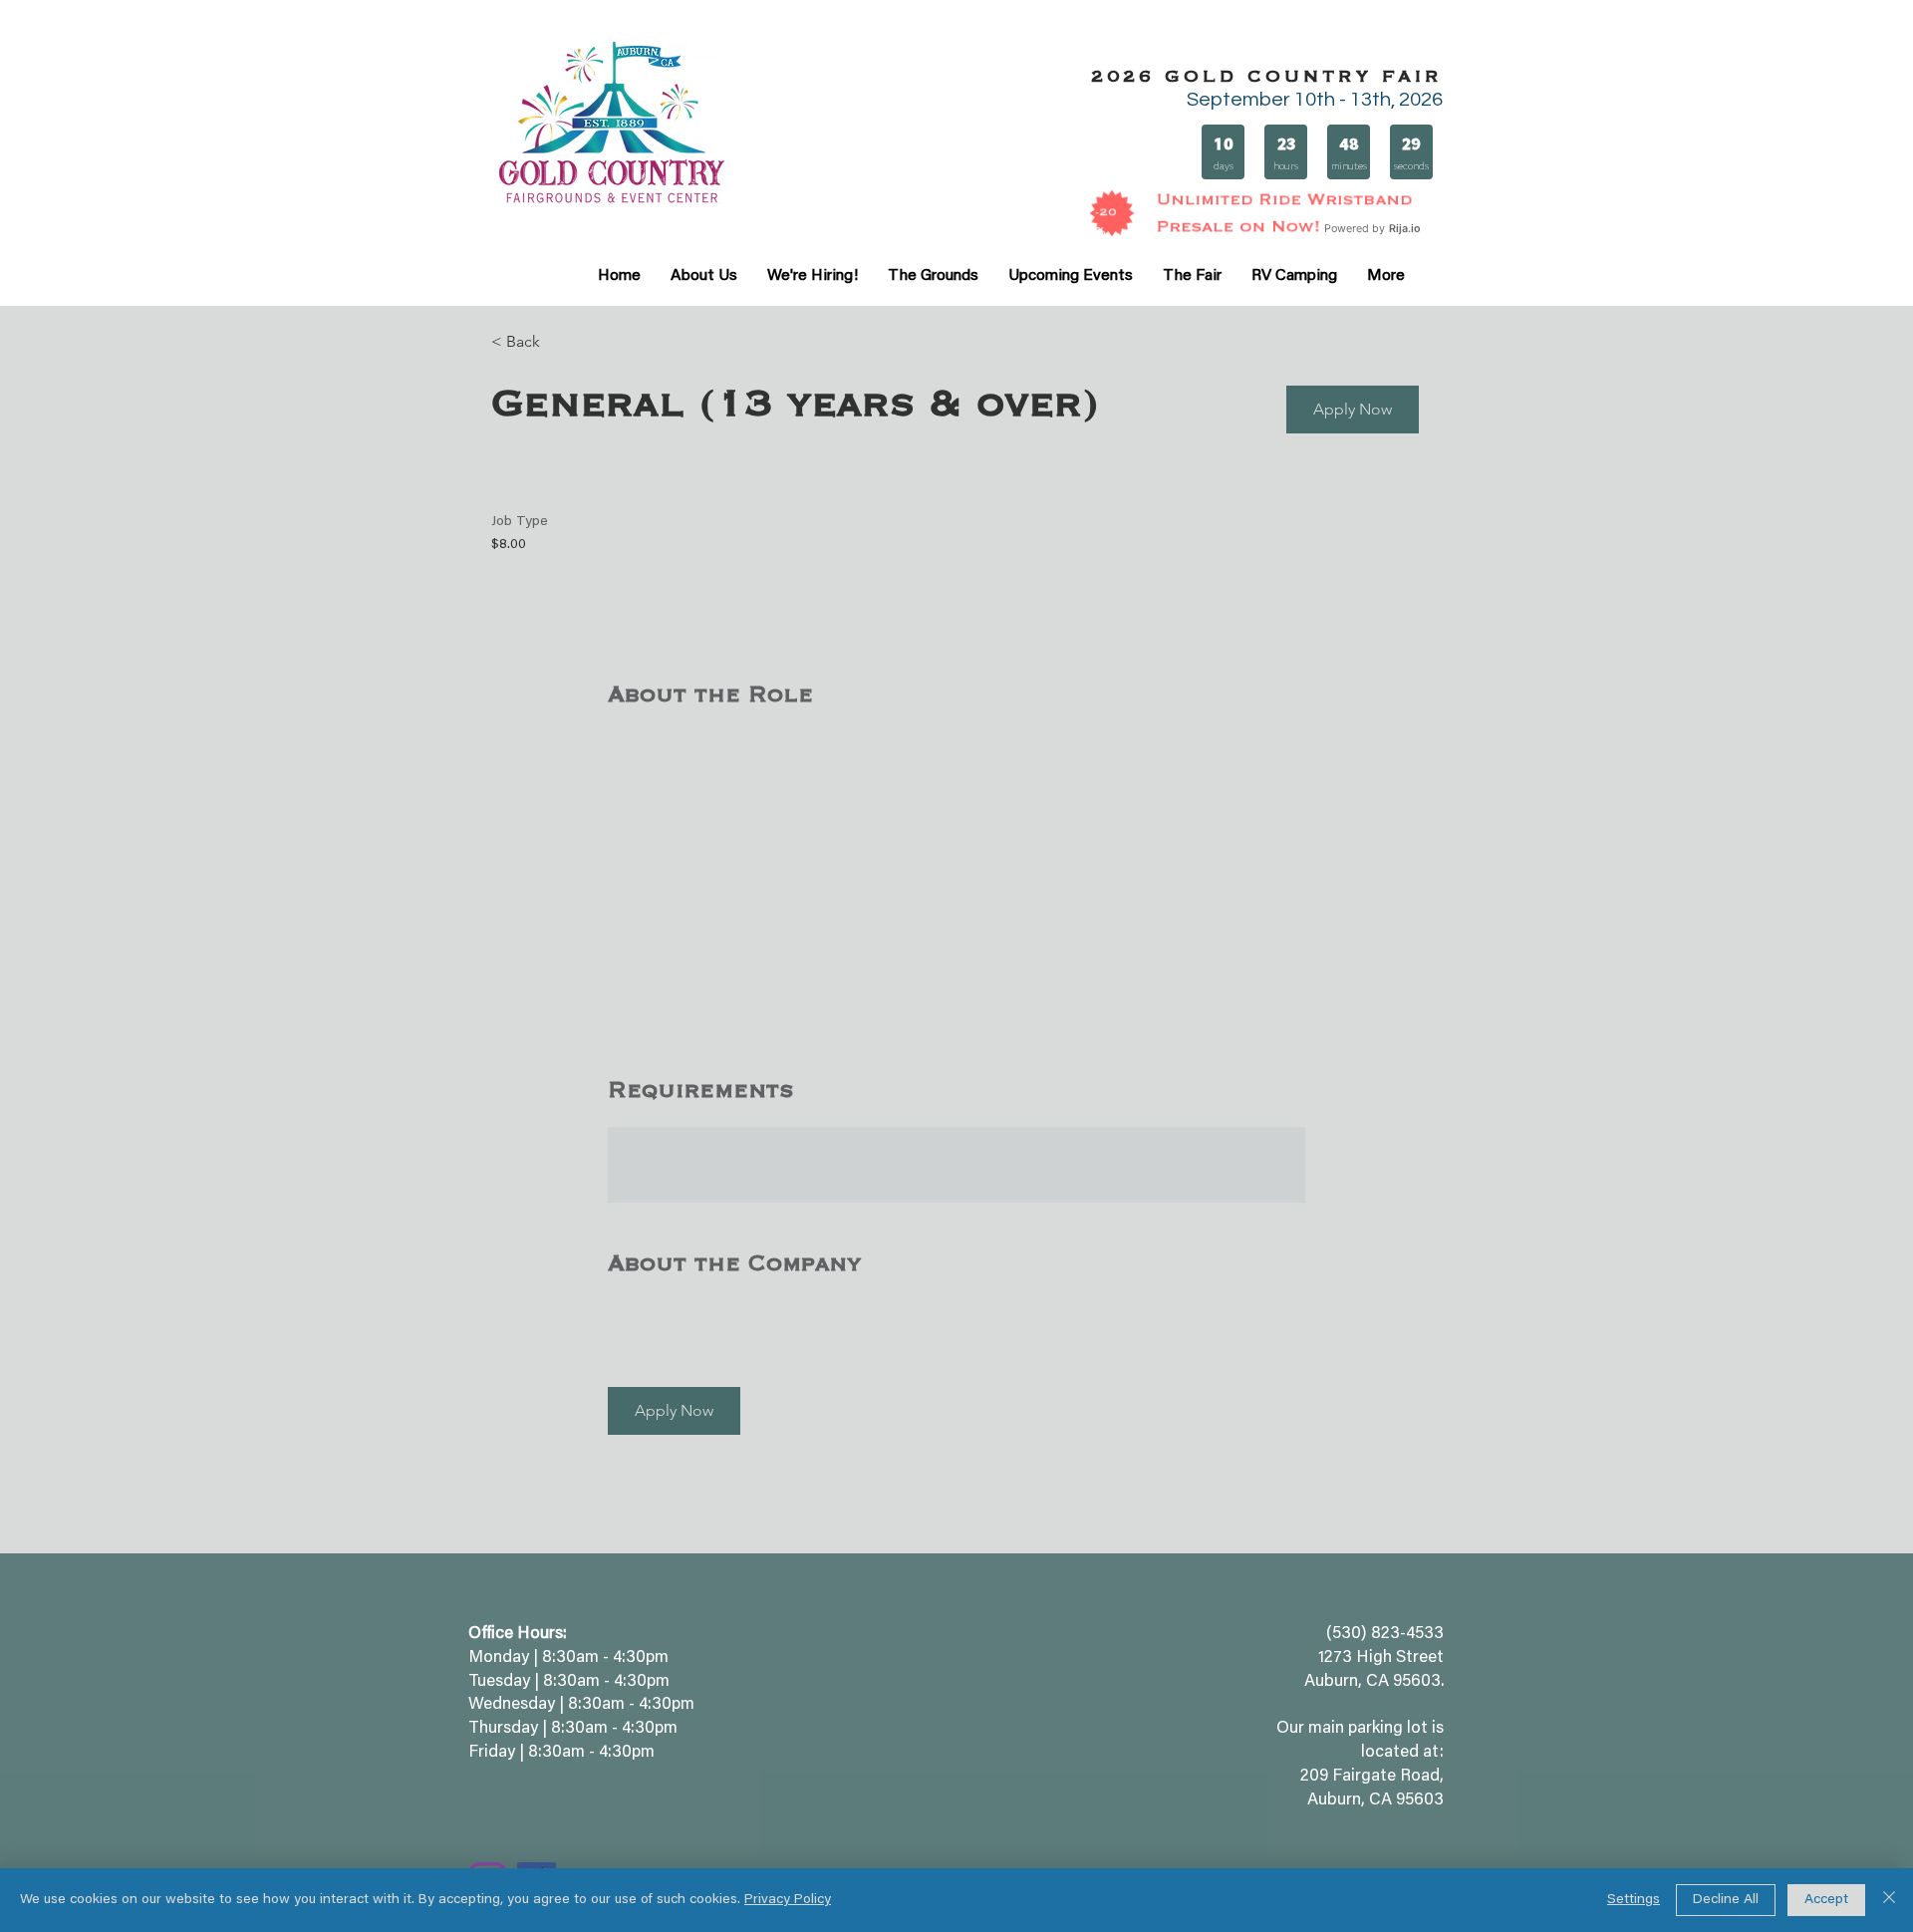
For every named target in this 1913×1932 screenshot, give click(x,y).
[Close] (1889, 1900)
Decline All (1726, 1900)
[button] (1353, 410)
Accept (1826, 1900)
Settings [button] (1634, 1900)
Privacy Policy (788, 1900)
